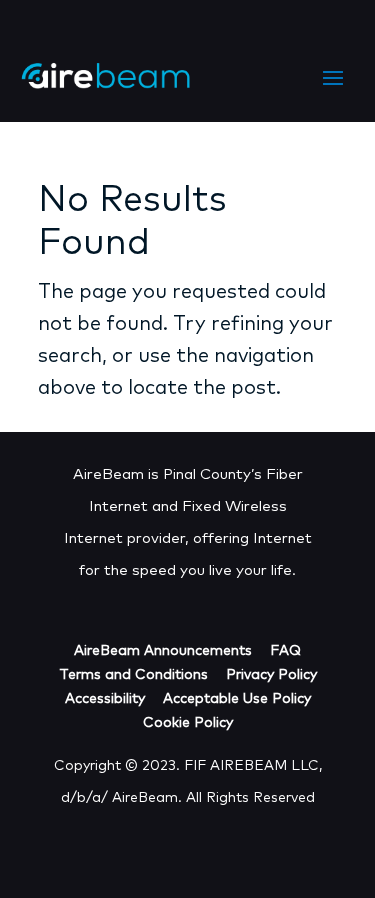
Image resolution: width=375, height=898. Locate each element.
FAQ (285, 651)
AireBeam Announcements (163, 651)
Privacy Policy (271, 675)
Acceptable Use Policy (237, 699)
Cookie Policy (188, 723)
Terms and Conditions (133, 675)
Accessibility (105, 699)
